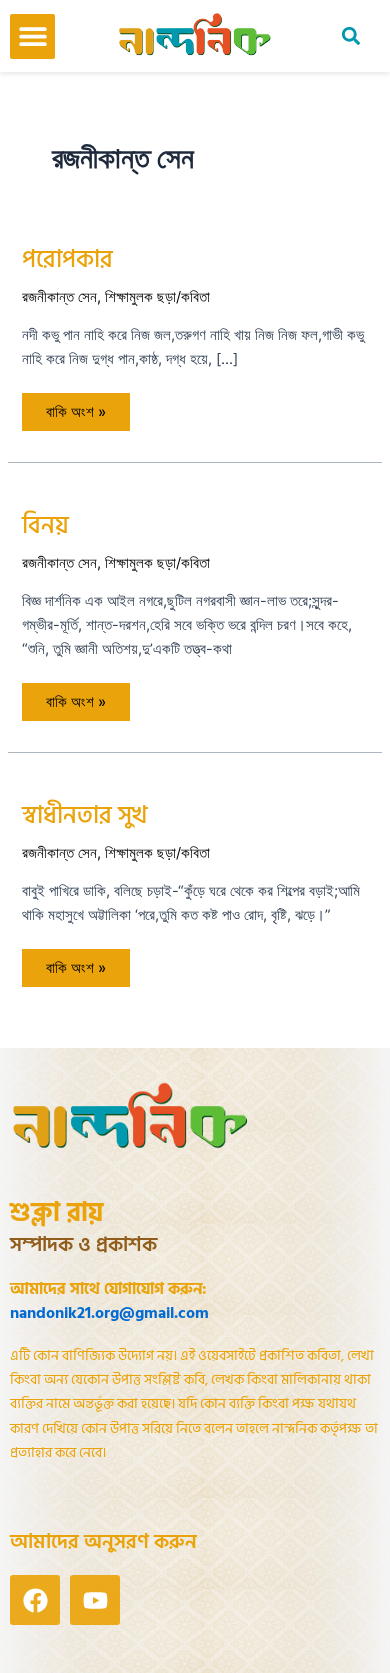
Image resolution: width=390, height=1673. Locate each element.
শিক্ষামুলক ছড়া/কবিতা (157, 297)
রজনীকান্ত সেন (59, 297)
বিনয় (45, 526)
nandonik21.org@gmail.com (109, 1313)
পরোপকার (67, 260)
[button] (32, 36)
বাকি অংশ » (75, 407)
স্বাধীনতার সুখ (84, 816)
